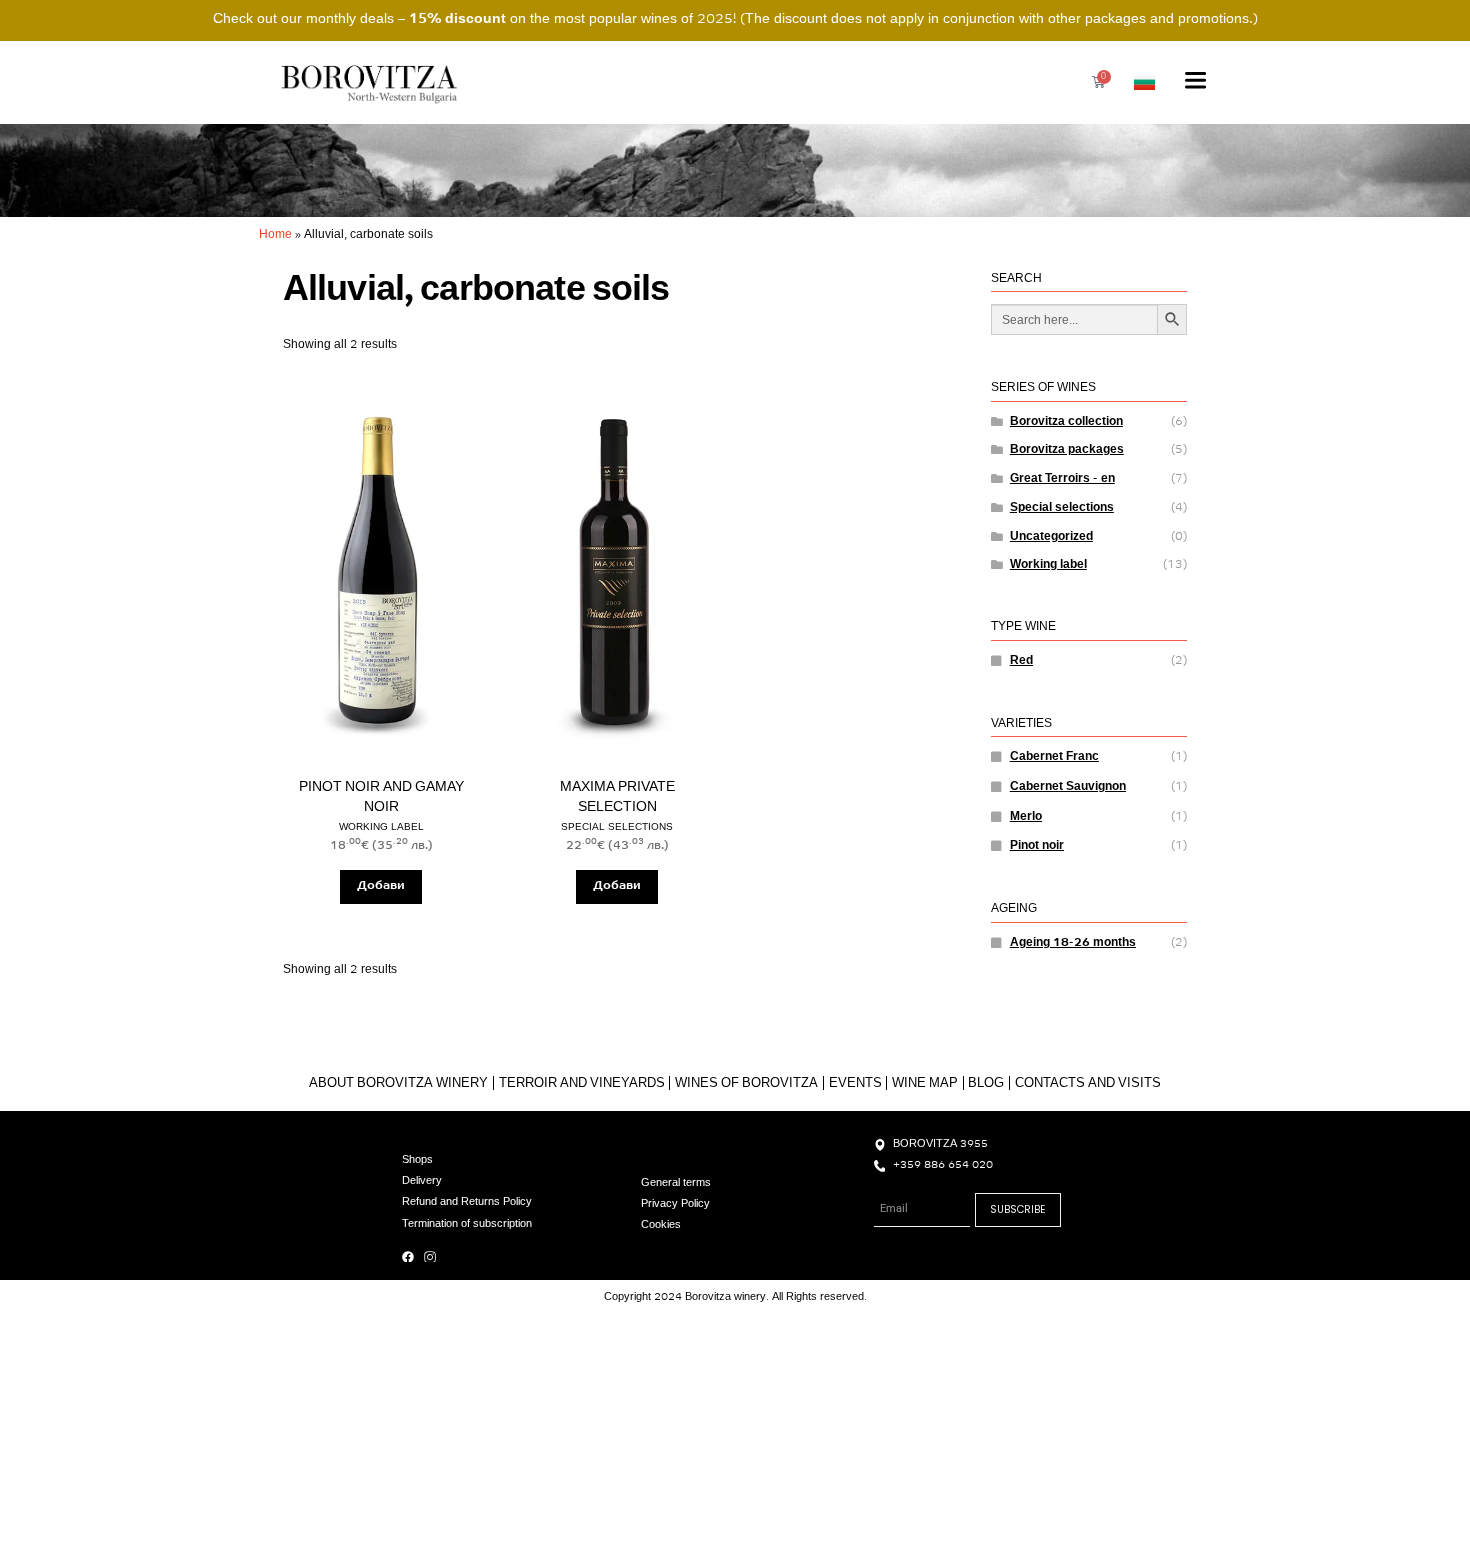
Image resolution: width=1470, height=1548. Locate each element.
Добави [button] (381, 886)
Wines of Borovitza (746, 1083)
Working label (1048, 565)
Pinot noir (1037, 846)
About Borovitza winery (398, 1083)
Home (275, 235)
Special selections (1062, 508)
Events (855, 1083)
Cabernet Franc (1054, 757)
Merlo (1026, 817)
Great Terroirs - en (1062, 479)
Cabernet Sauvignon (1068, 787)
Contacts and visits (1088, 1083)
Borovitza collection (1066, 422)
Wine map (925, 1083)
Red (1021, 661)
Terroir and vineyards (582, 1083)
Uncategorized (1051, 537)
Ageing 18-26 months (1073, 943)
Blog (986, 1083)
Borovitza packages (1067, 450)
